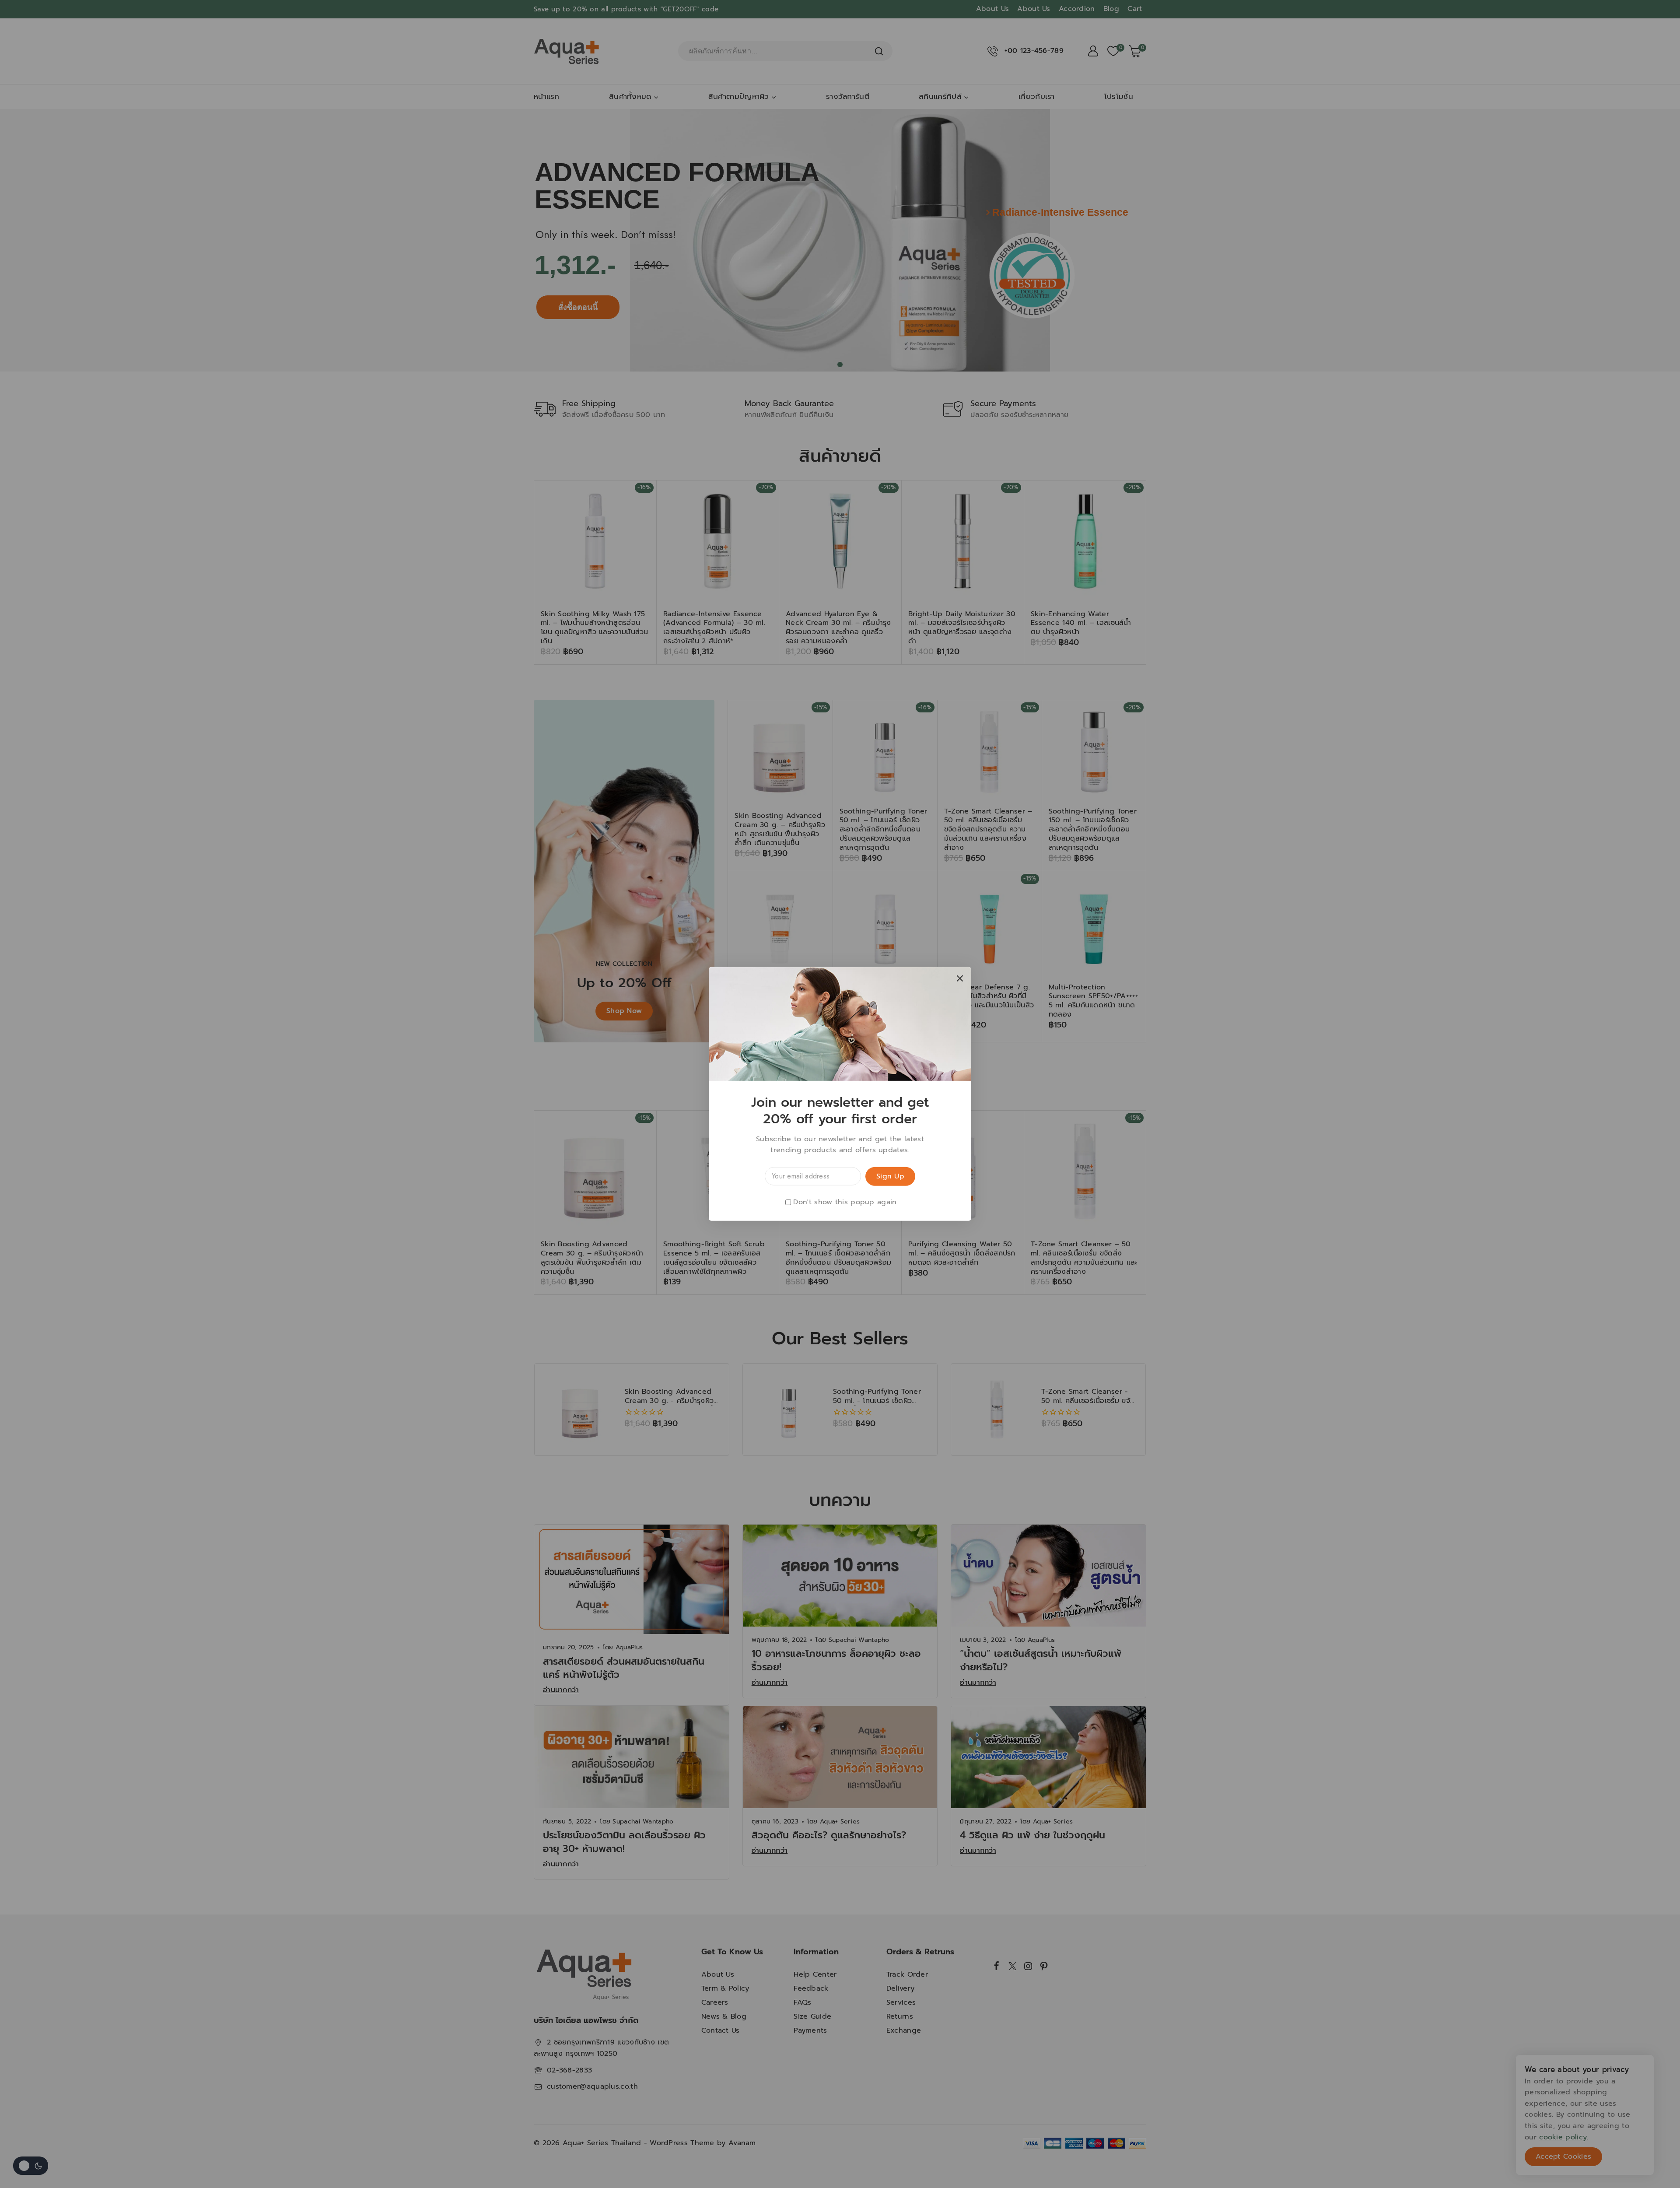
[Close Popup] (960, 978)
